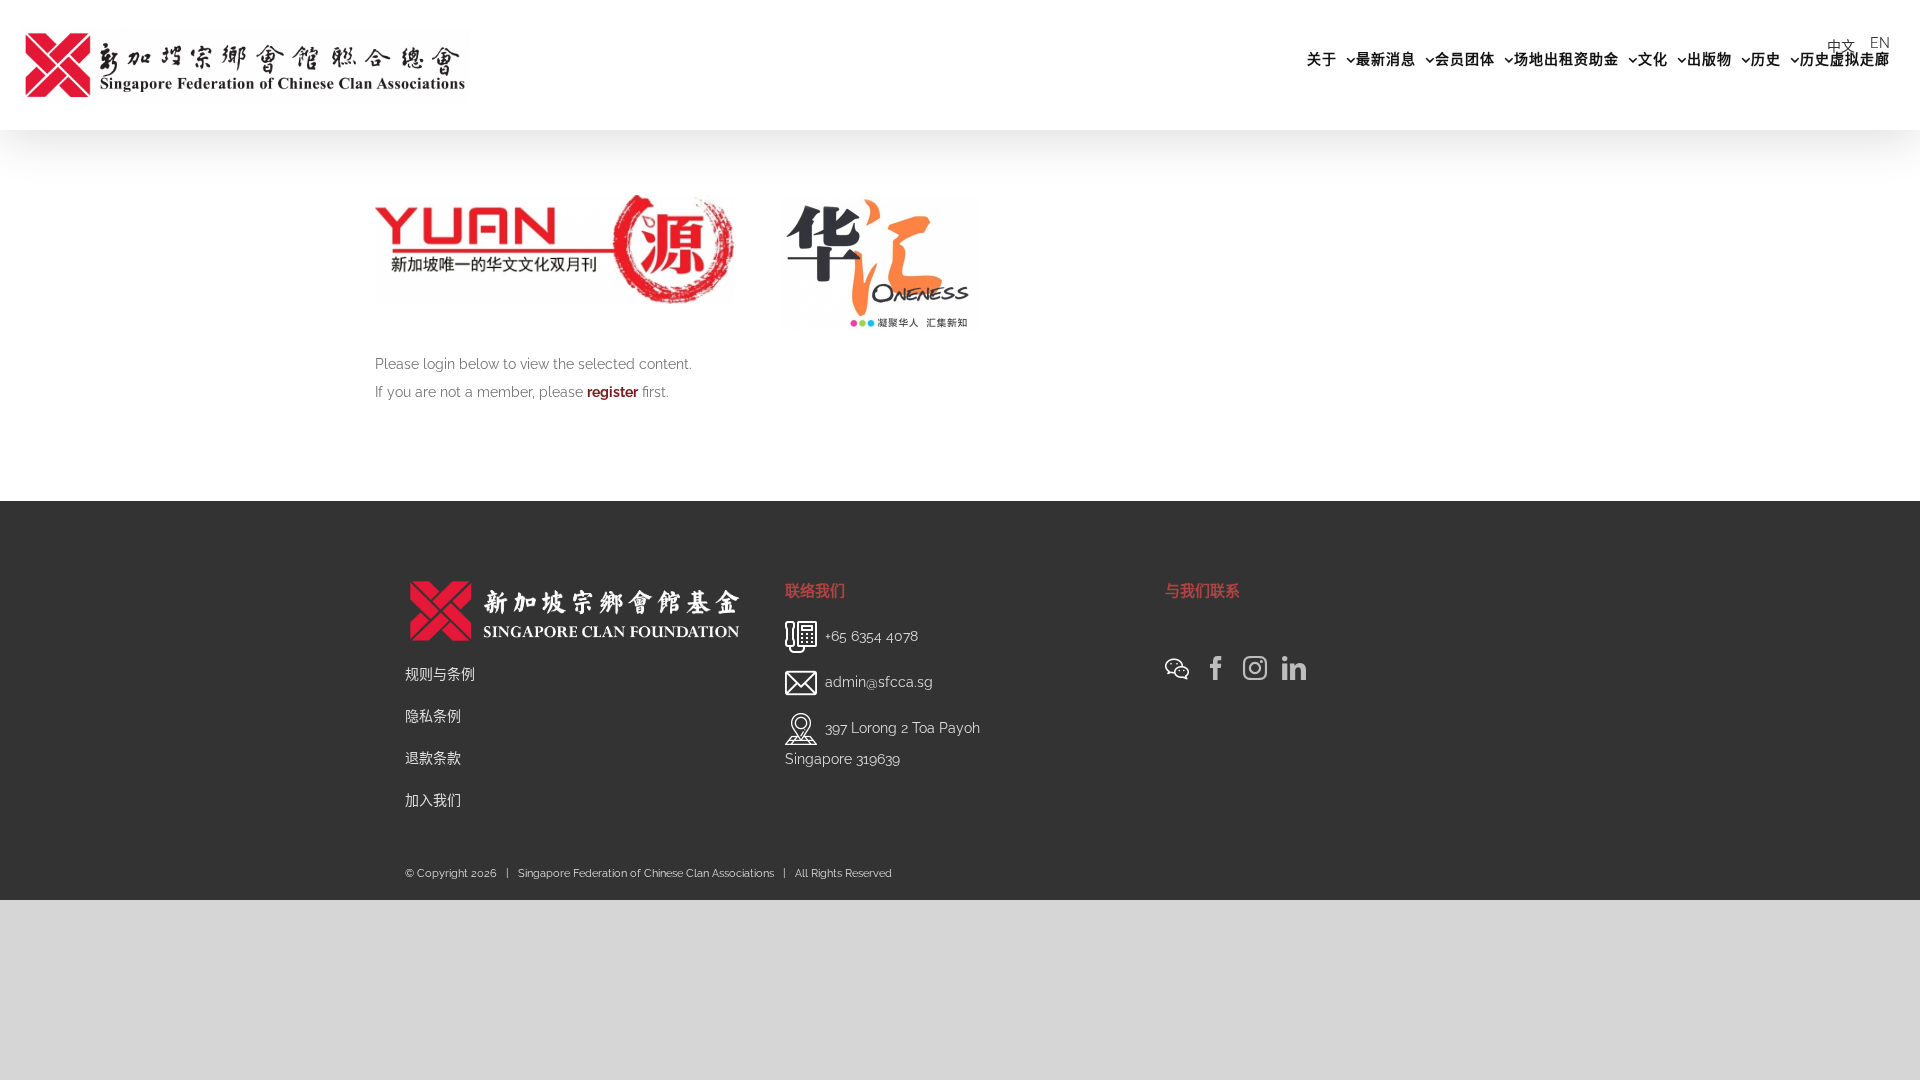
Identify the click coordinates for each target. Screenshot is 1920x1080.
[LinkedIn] (1294, 668)
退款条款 (433, 758)
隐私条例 (433, 716)
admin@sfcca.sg (879, 682)
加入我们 (433, 800)
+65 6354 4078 (871, 636)
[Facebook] (1216, 668)
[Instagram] (1255, 668)
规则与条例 (440, 674)
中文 (1841, 46)
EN (1880, 43)
